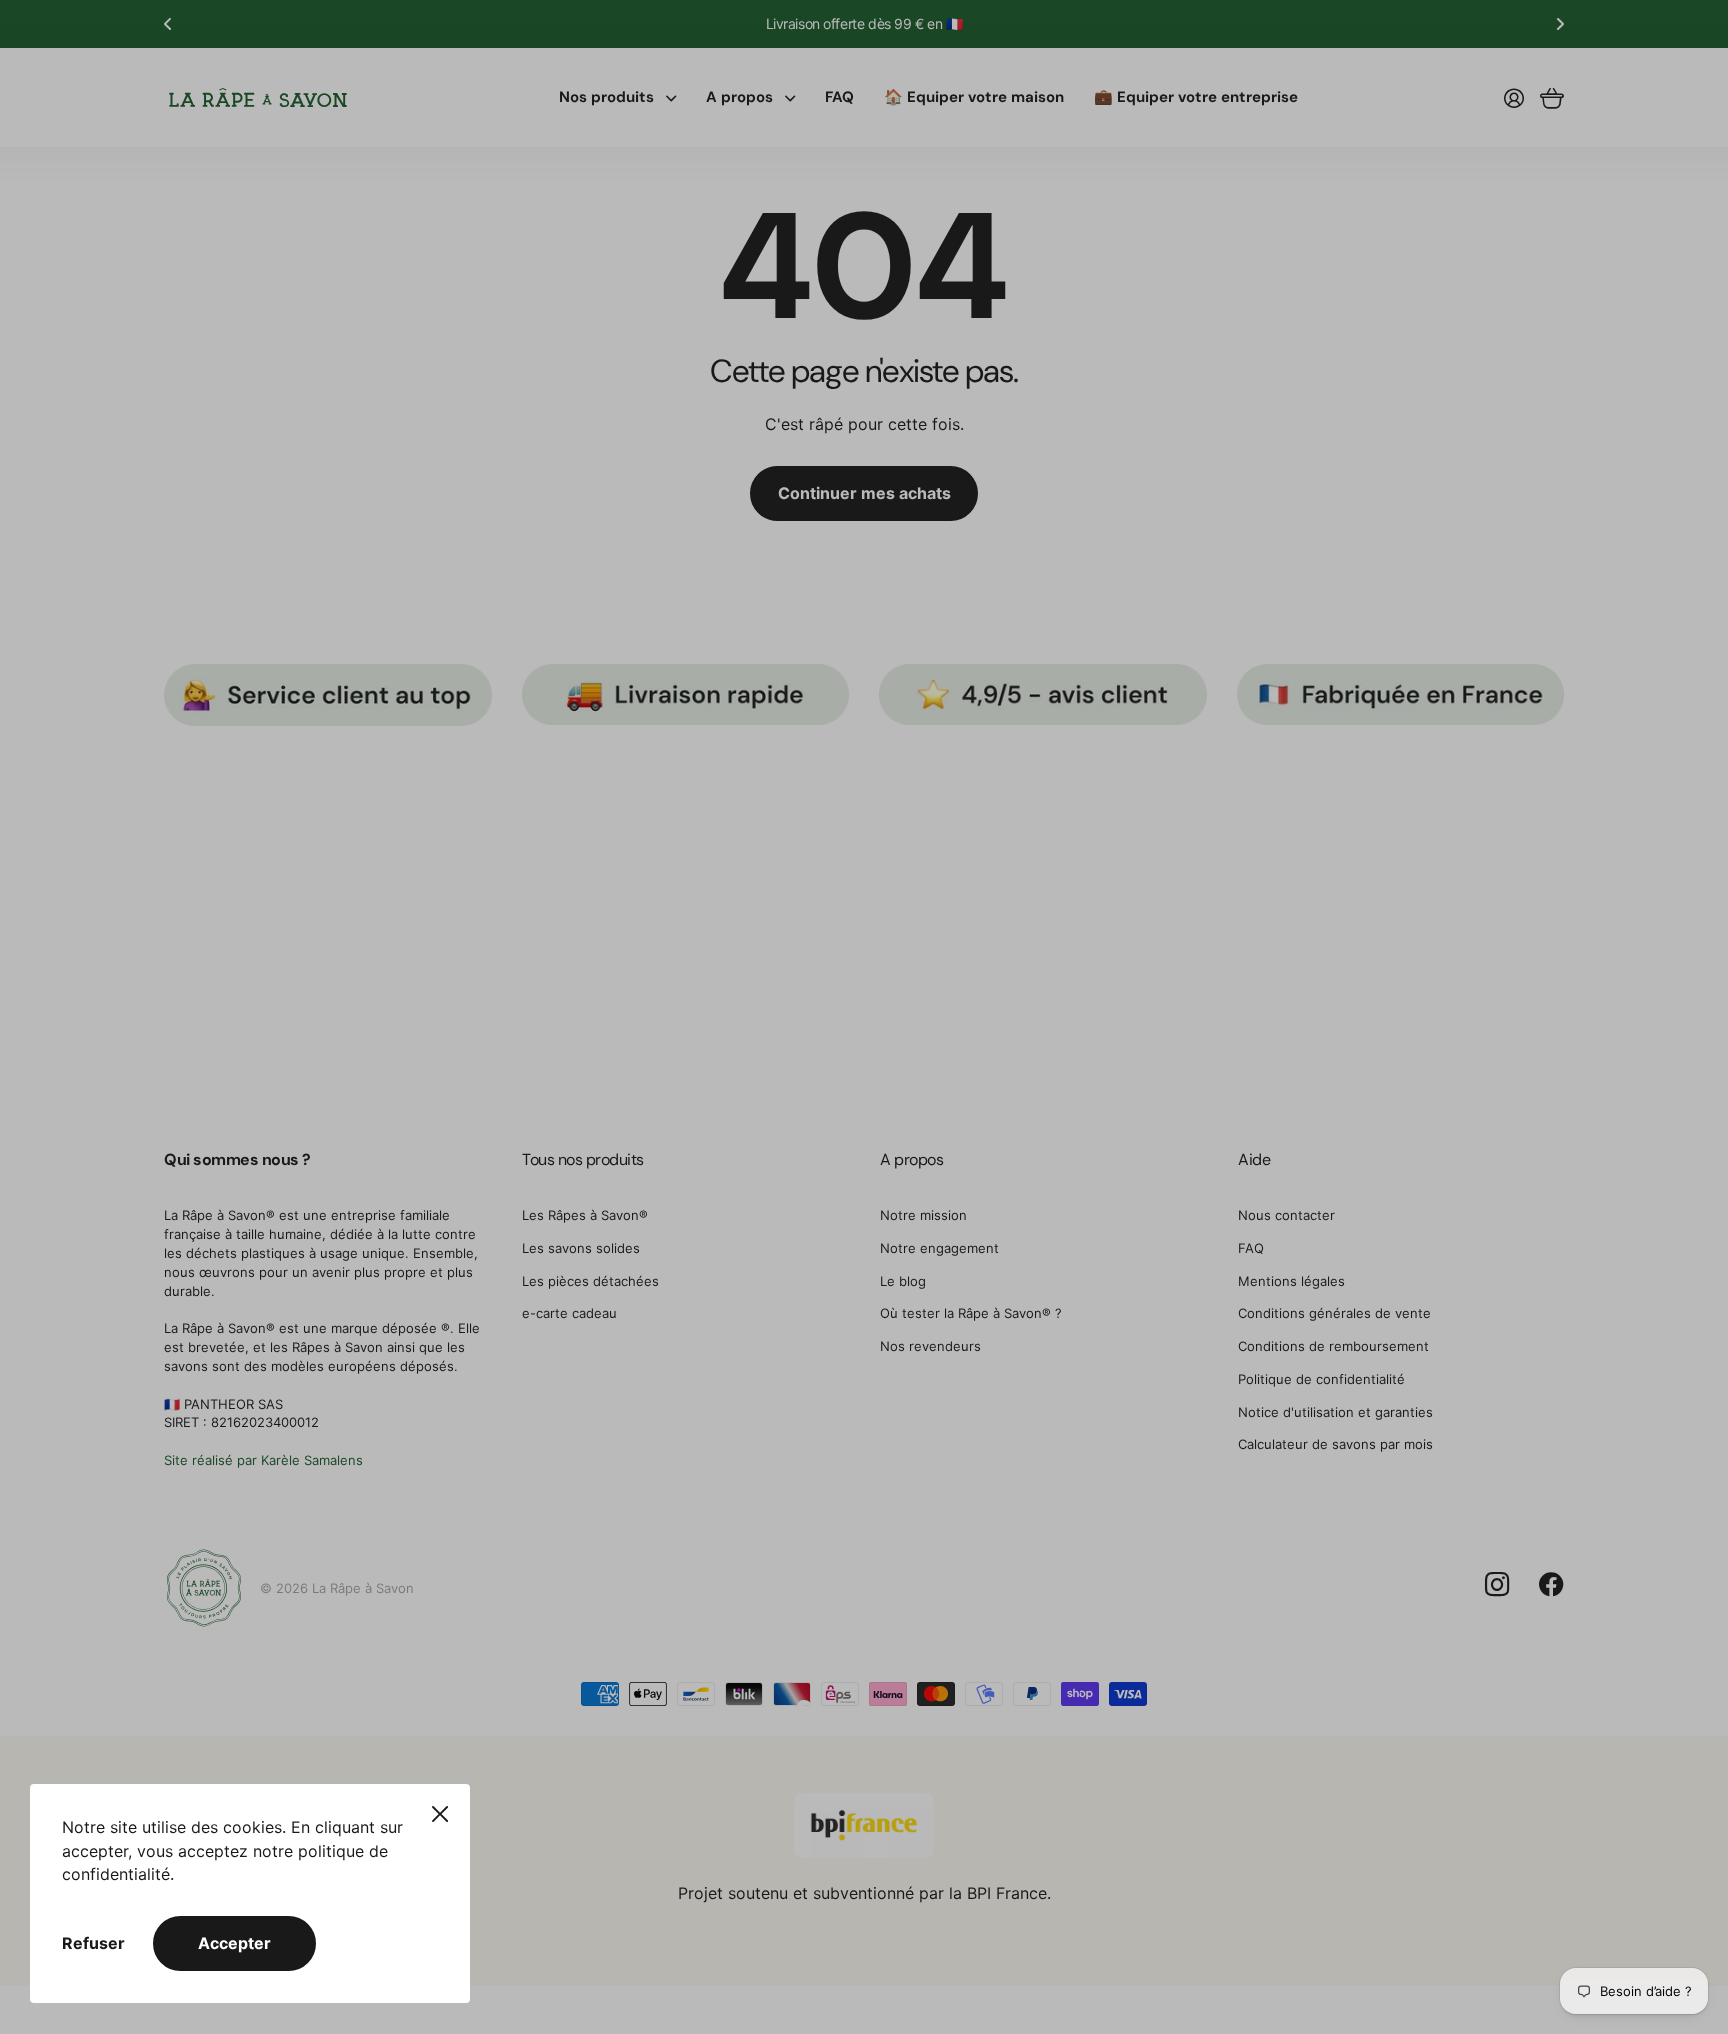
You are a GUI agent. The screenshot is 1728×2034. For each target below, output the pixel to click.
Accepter (234, 1943)
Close (440, 1814)
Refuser (93, 1943)
